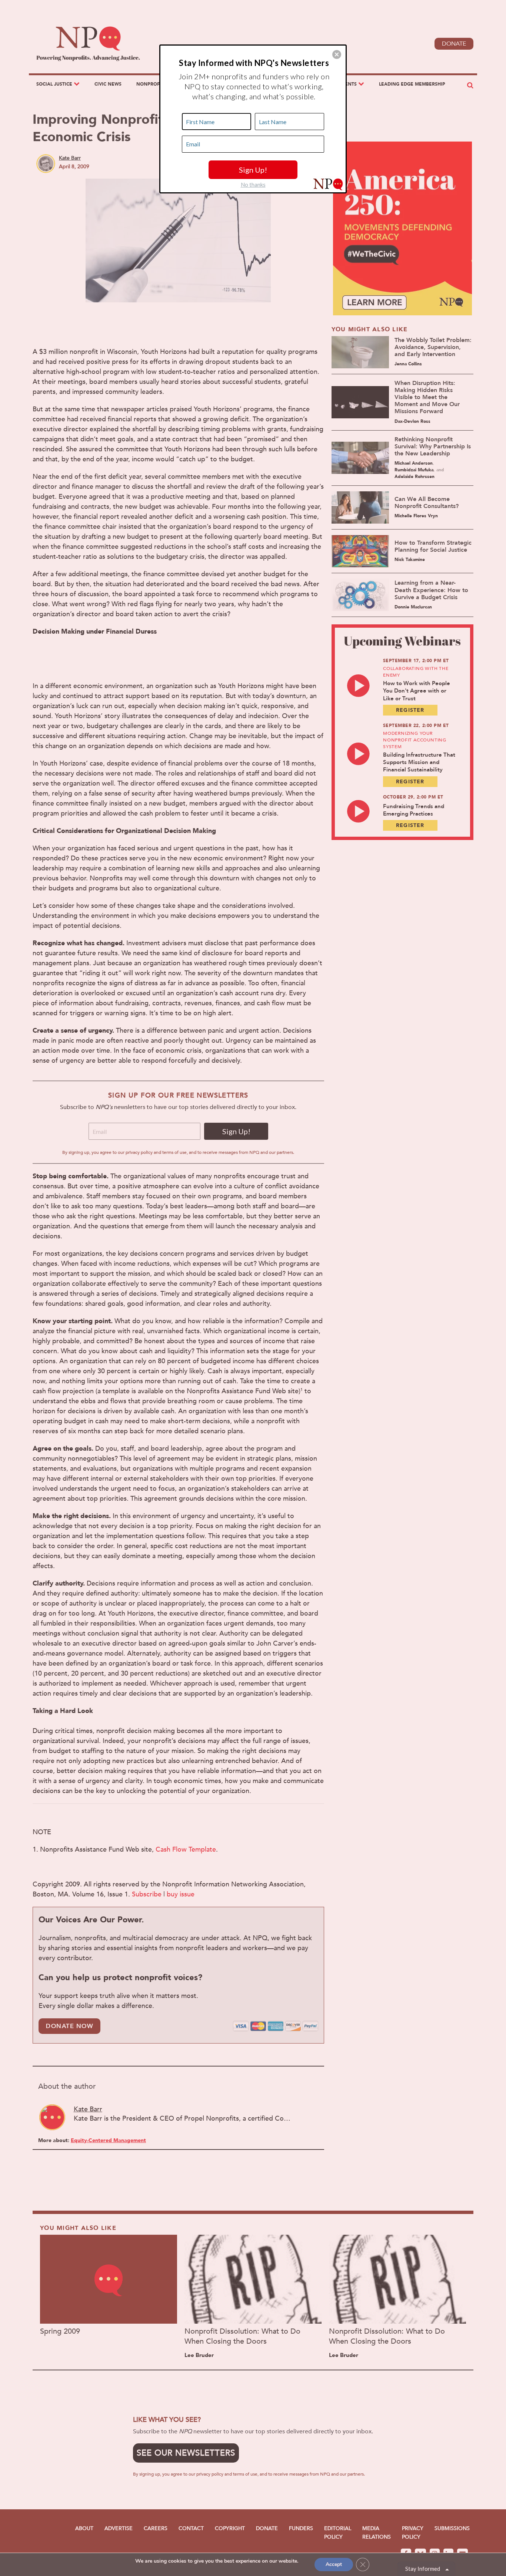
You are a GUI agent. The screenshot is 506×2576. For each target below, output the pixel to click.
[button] (337, 54)
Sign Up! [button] (253, 170)
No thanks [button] (253, 185)
